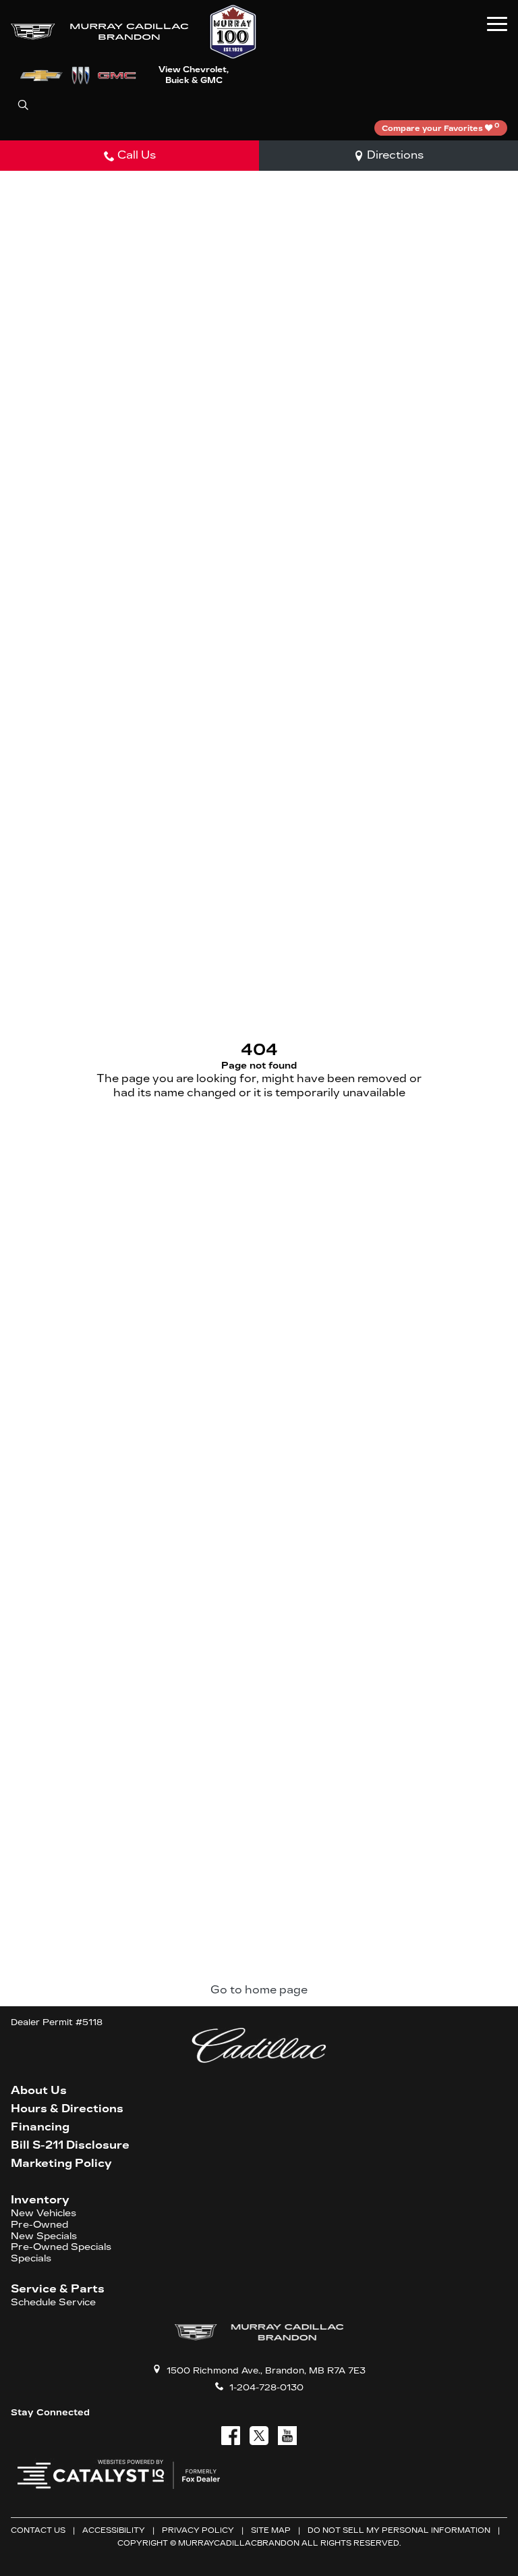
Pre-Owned (39, 2225)
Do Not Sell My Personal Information (399, 2530)
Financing (40, 2127)
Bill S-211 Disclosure (70, 2145)
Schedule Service (53, 2303)
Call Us (137, 155)
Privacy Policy (198, 2530)
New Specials (44, 2236)
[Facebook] (231, 2436)
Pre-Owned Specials (61, 2247)
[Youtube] (287, 2436)
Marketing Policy (61, 2164)
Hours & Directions (67, 2109)
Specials (31, 2259)
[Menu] (497, 24)
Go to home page (259, 1990)
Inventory (40, 2200)
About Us (39, 2091)
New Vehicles (44, 2213)
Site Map (271, 2530)
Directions (395, 155)
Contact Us (38, 2530)
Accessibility (114, 2530)
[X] (259, 2436)
